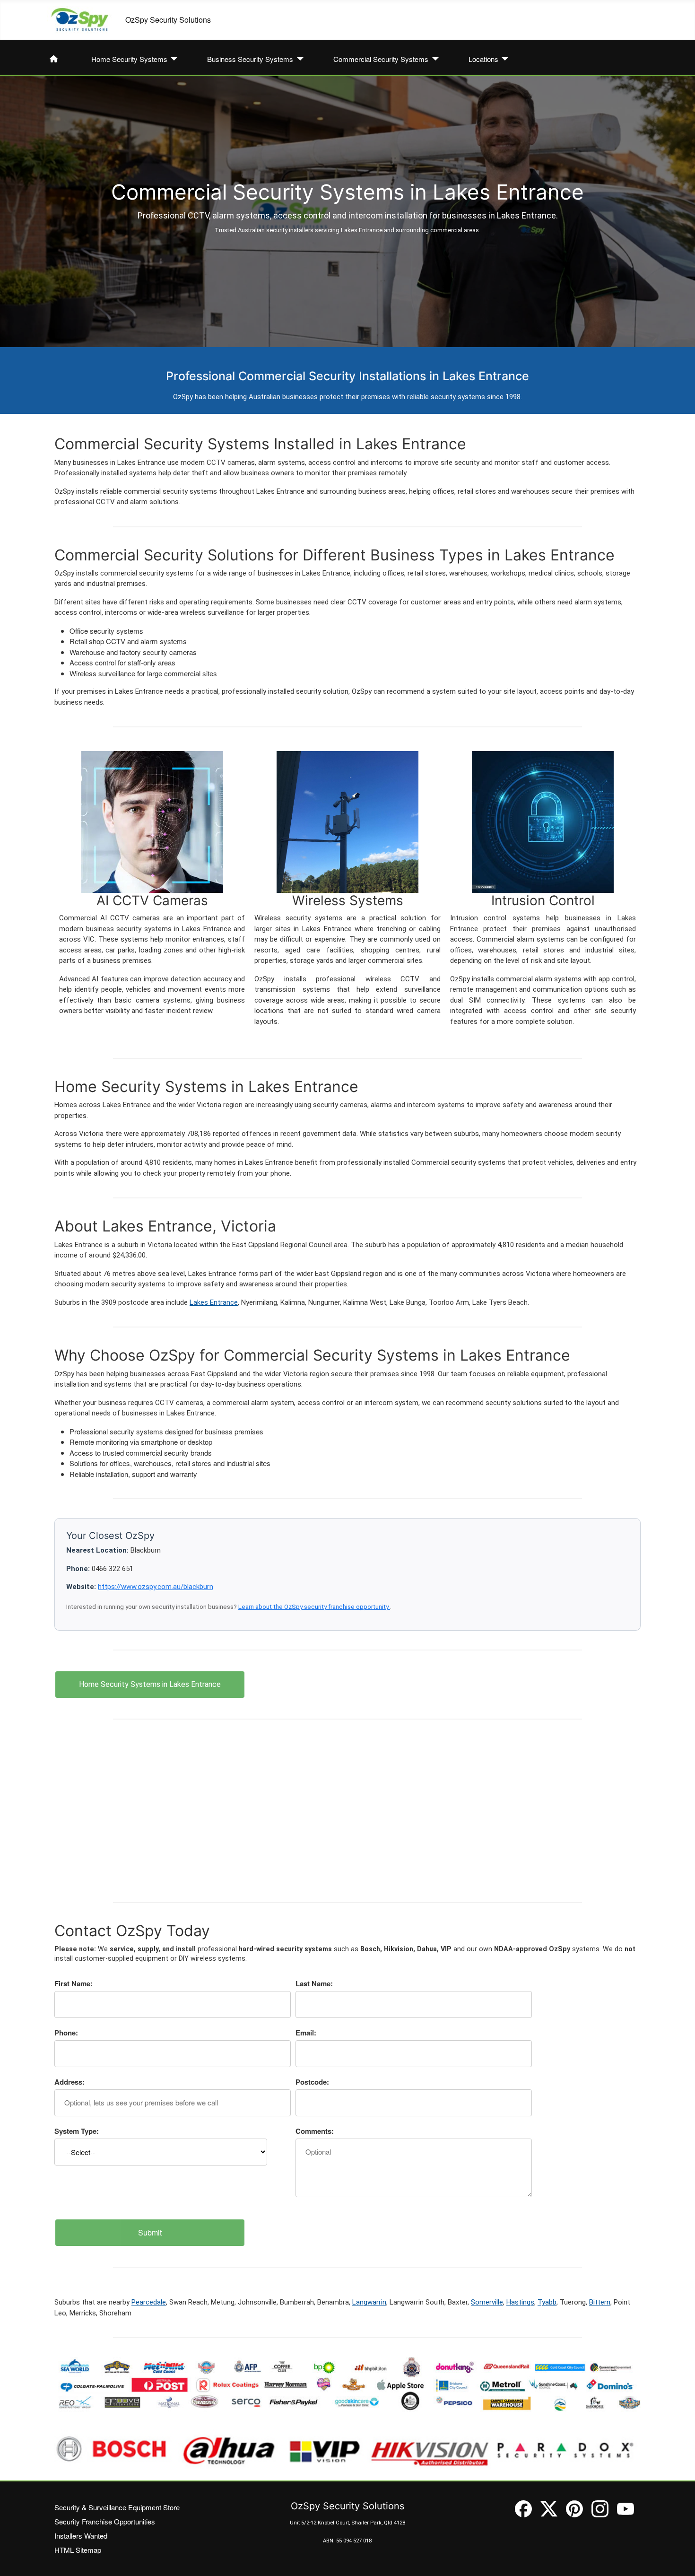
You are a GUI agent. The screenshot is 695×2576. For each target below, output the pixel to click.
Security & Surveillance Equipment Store (117, 2507)
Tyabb (547, 2302)
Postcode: (312, 2082)
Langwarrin (369, 2302)
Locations (483, 59)
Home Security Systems (129, 59)
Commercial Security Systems (381, 59)
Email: (306, 2033)
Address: (69, 2082)
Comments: (315, 2131)
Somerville (487, 2302)
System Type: (77, 2131)
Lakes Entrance (214, 1302)
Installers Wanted (81, 2536)
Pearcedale (149, 2302)
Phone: (66, 2033)
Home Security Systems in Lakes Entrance (150, 1684)
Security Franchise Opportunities (105, 2521)
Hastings (520, 2302)
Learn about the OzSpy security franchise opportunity (314, 1607)
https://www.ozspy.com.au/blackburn (156, 1587)
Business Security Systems (250, 59)
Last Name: (314, 1983)
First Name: (74, 1983)
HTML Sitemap (78, 2550)
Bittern (600, 2302)
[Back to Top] (679, 2559)
